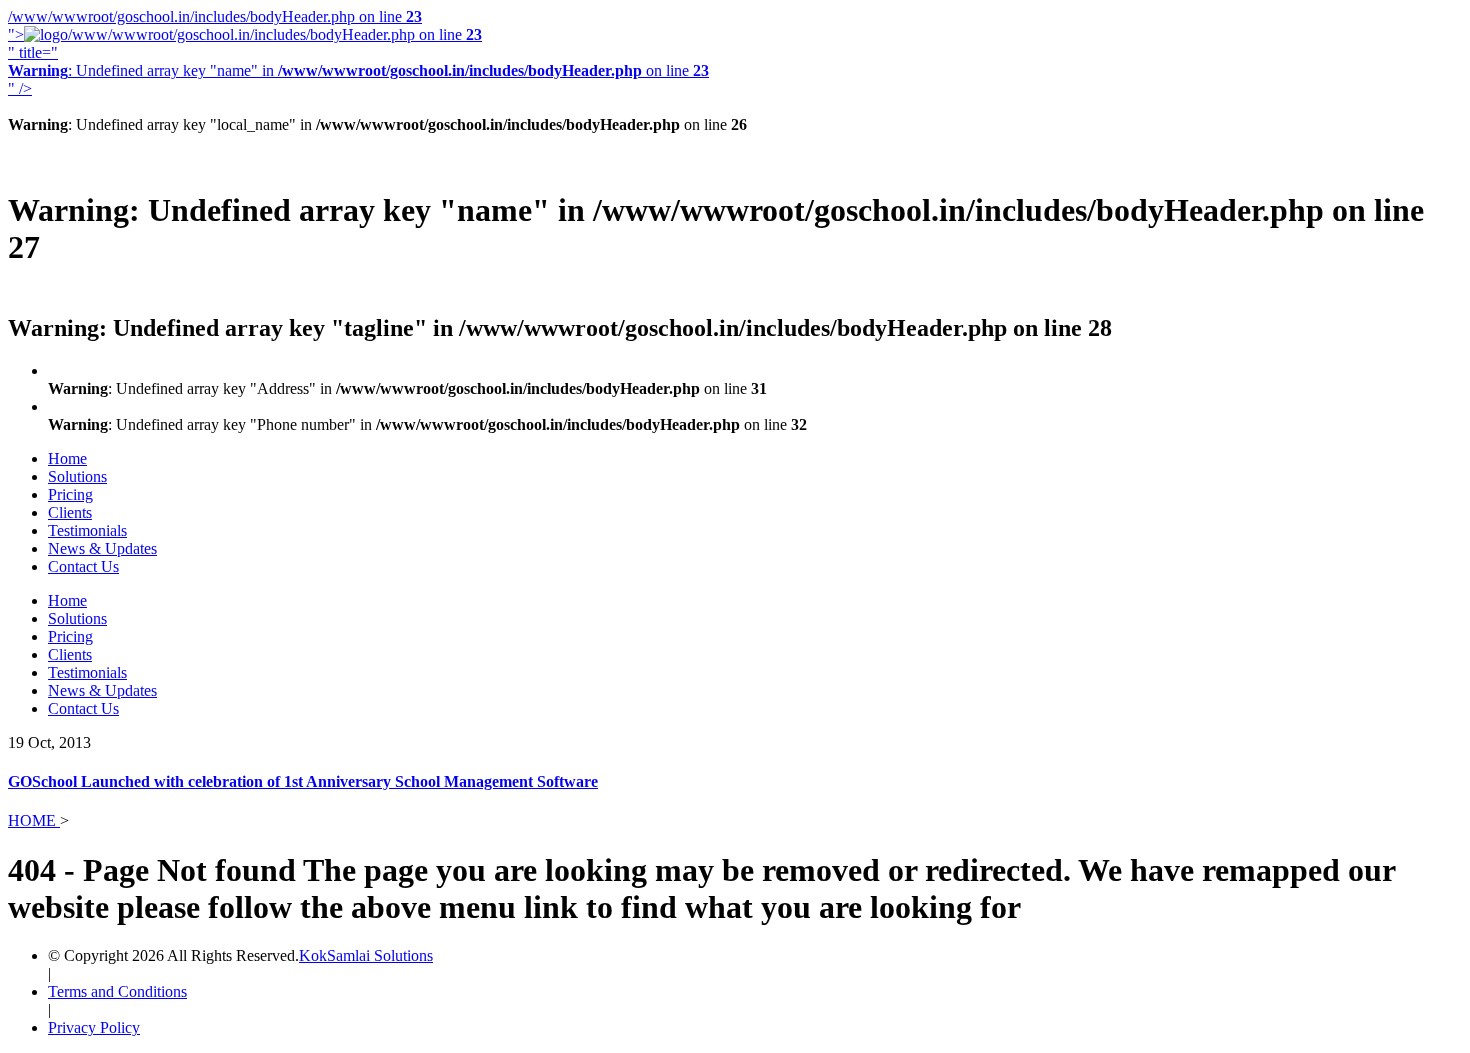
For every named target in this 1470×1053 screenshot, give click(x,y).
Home (67, 458)
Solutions (77, 476)
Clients (70, 512)
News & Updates (102, 548)
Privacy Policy (94, 1027)
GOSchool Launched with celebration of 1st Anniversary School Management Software (303, 781)
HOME (34, 820)
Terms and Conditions (117, 991)
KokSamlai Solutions (366, 955)
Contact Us (83, 566)
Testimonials (87, 530)
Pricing (70, 494)
